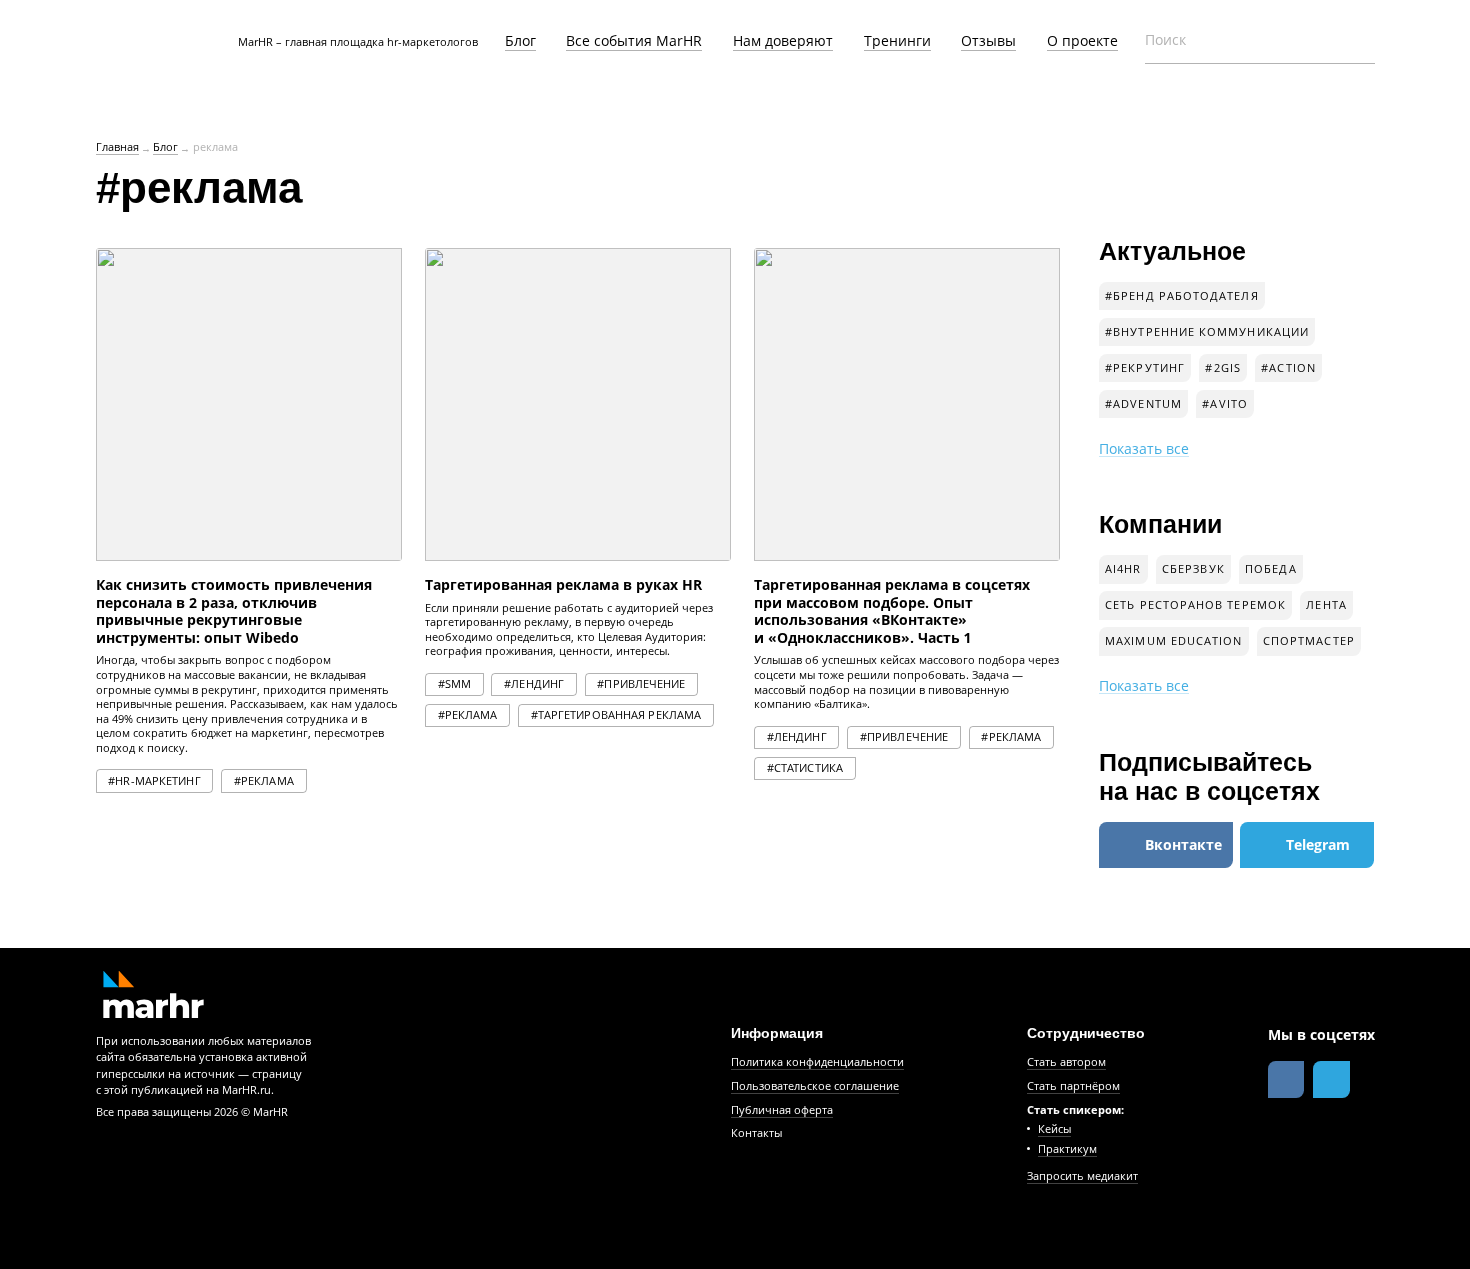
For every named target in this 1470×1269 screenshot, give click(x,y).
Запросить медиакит (1082, 1176)
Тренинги (897, 40)
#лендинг (534, 684)
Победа (1270, 569)
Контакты (756, 1133)
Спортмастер (1309, 641)
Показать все (1144, 449)
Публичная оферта (782, 1110)
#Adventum (1143, 404)
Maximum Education (1173, 641)
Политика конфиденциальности (817, 1062)
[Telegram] (1331, 1079)
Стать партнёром (1073, 1086)
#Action (1288, 368)
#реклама (264, 781)
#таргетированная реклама (616, 715)
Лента (1326, 605)
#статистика (805, 768)
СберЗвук (1193, 569)
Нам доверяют (783, 40)
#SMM (454, 684)
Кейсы (1054, 1129)
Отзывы (988, 40)
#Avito (1224, 404)
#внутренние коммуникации (1207, 332)
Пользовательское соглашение (815, 1086)
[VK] (1286, 1079)
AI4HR (1123, 569)
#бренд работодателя (1181, 296)
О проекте (1082, 40)
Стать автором (1066, 1062)
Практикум (1067, 1149)
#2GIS (1222, 368)
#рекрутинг (1145, 368)
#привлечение (641, 684)
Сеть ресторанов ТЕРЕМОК (1195, 605)
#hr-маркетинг (154, 781)
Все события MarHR (634, 40)
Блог (520, 40)
